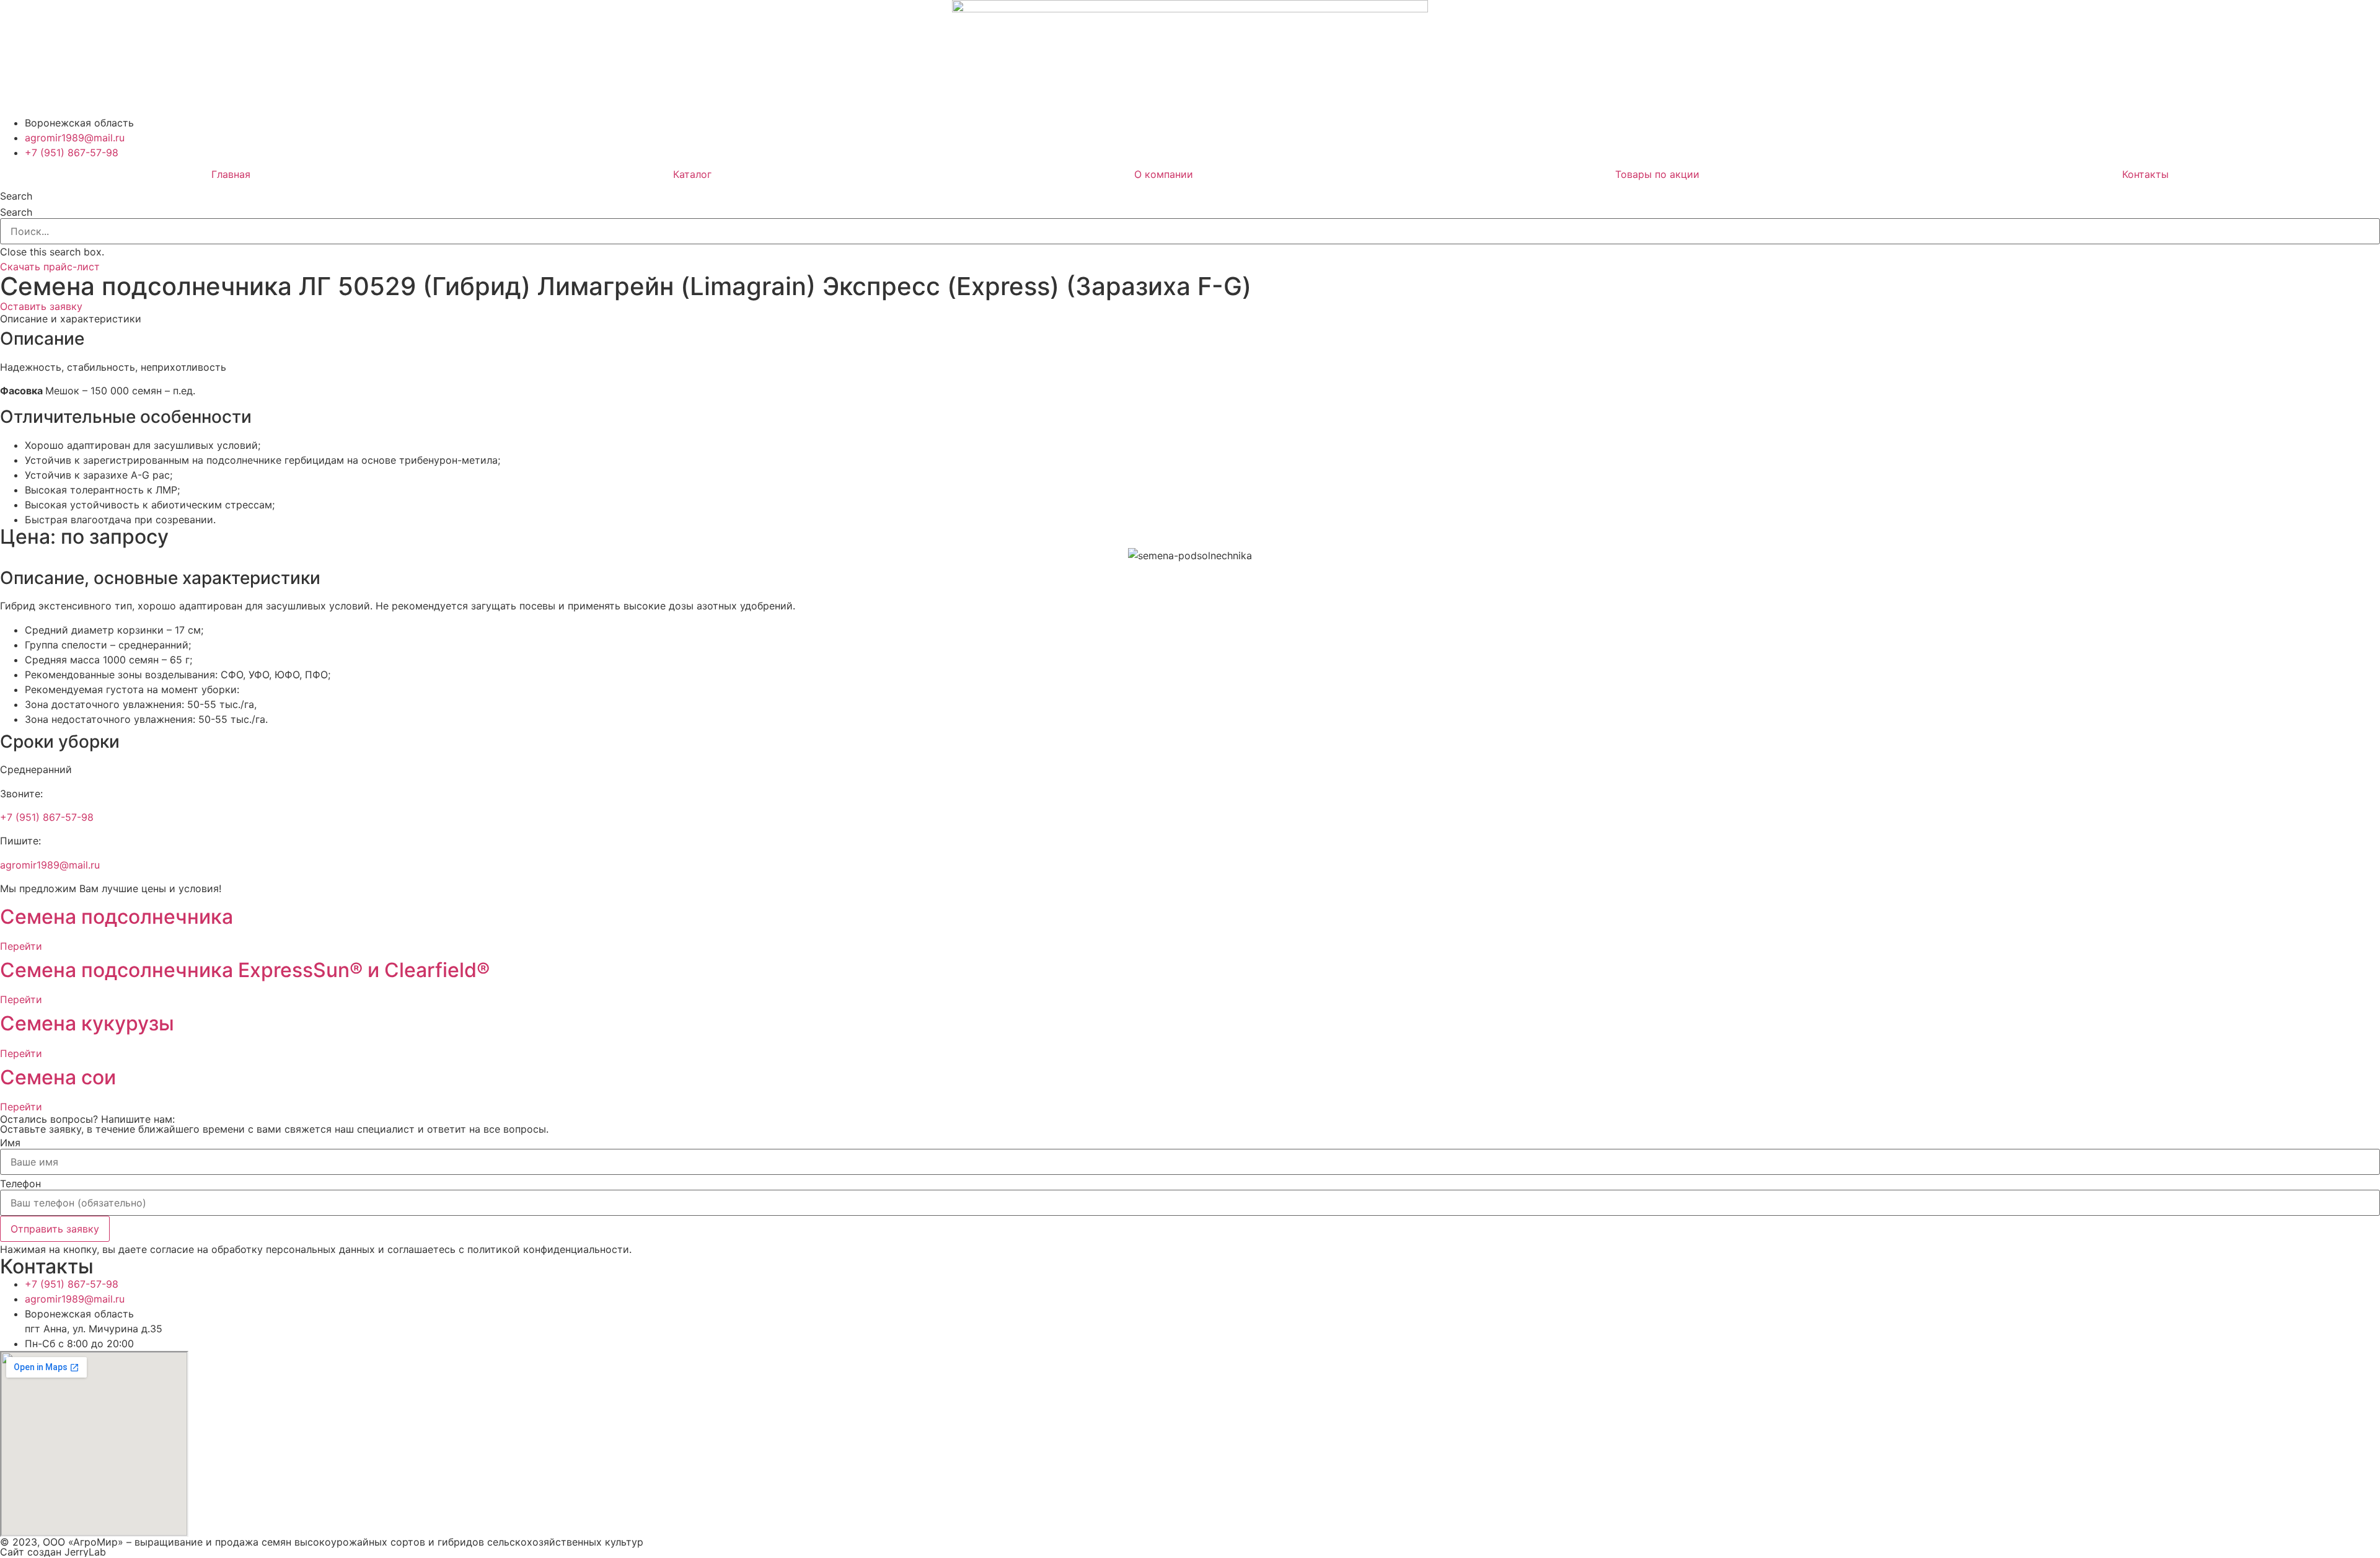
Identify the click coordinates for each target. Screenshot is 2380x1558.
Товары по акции (1657, 174)
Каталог (692, 174)
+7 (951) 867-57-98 (47, 817)
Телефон (20, 1184)
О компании (1164, 174)
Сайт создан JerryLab (53, 1552)
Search (16, 212)
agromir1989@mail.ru (50, 865)
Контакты (2145, 174)
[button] (1190, 196)
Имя (10, 1143)
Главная (231, 174)
